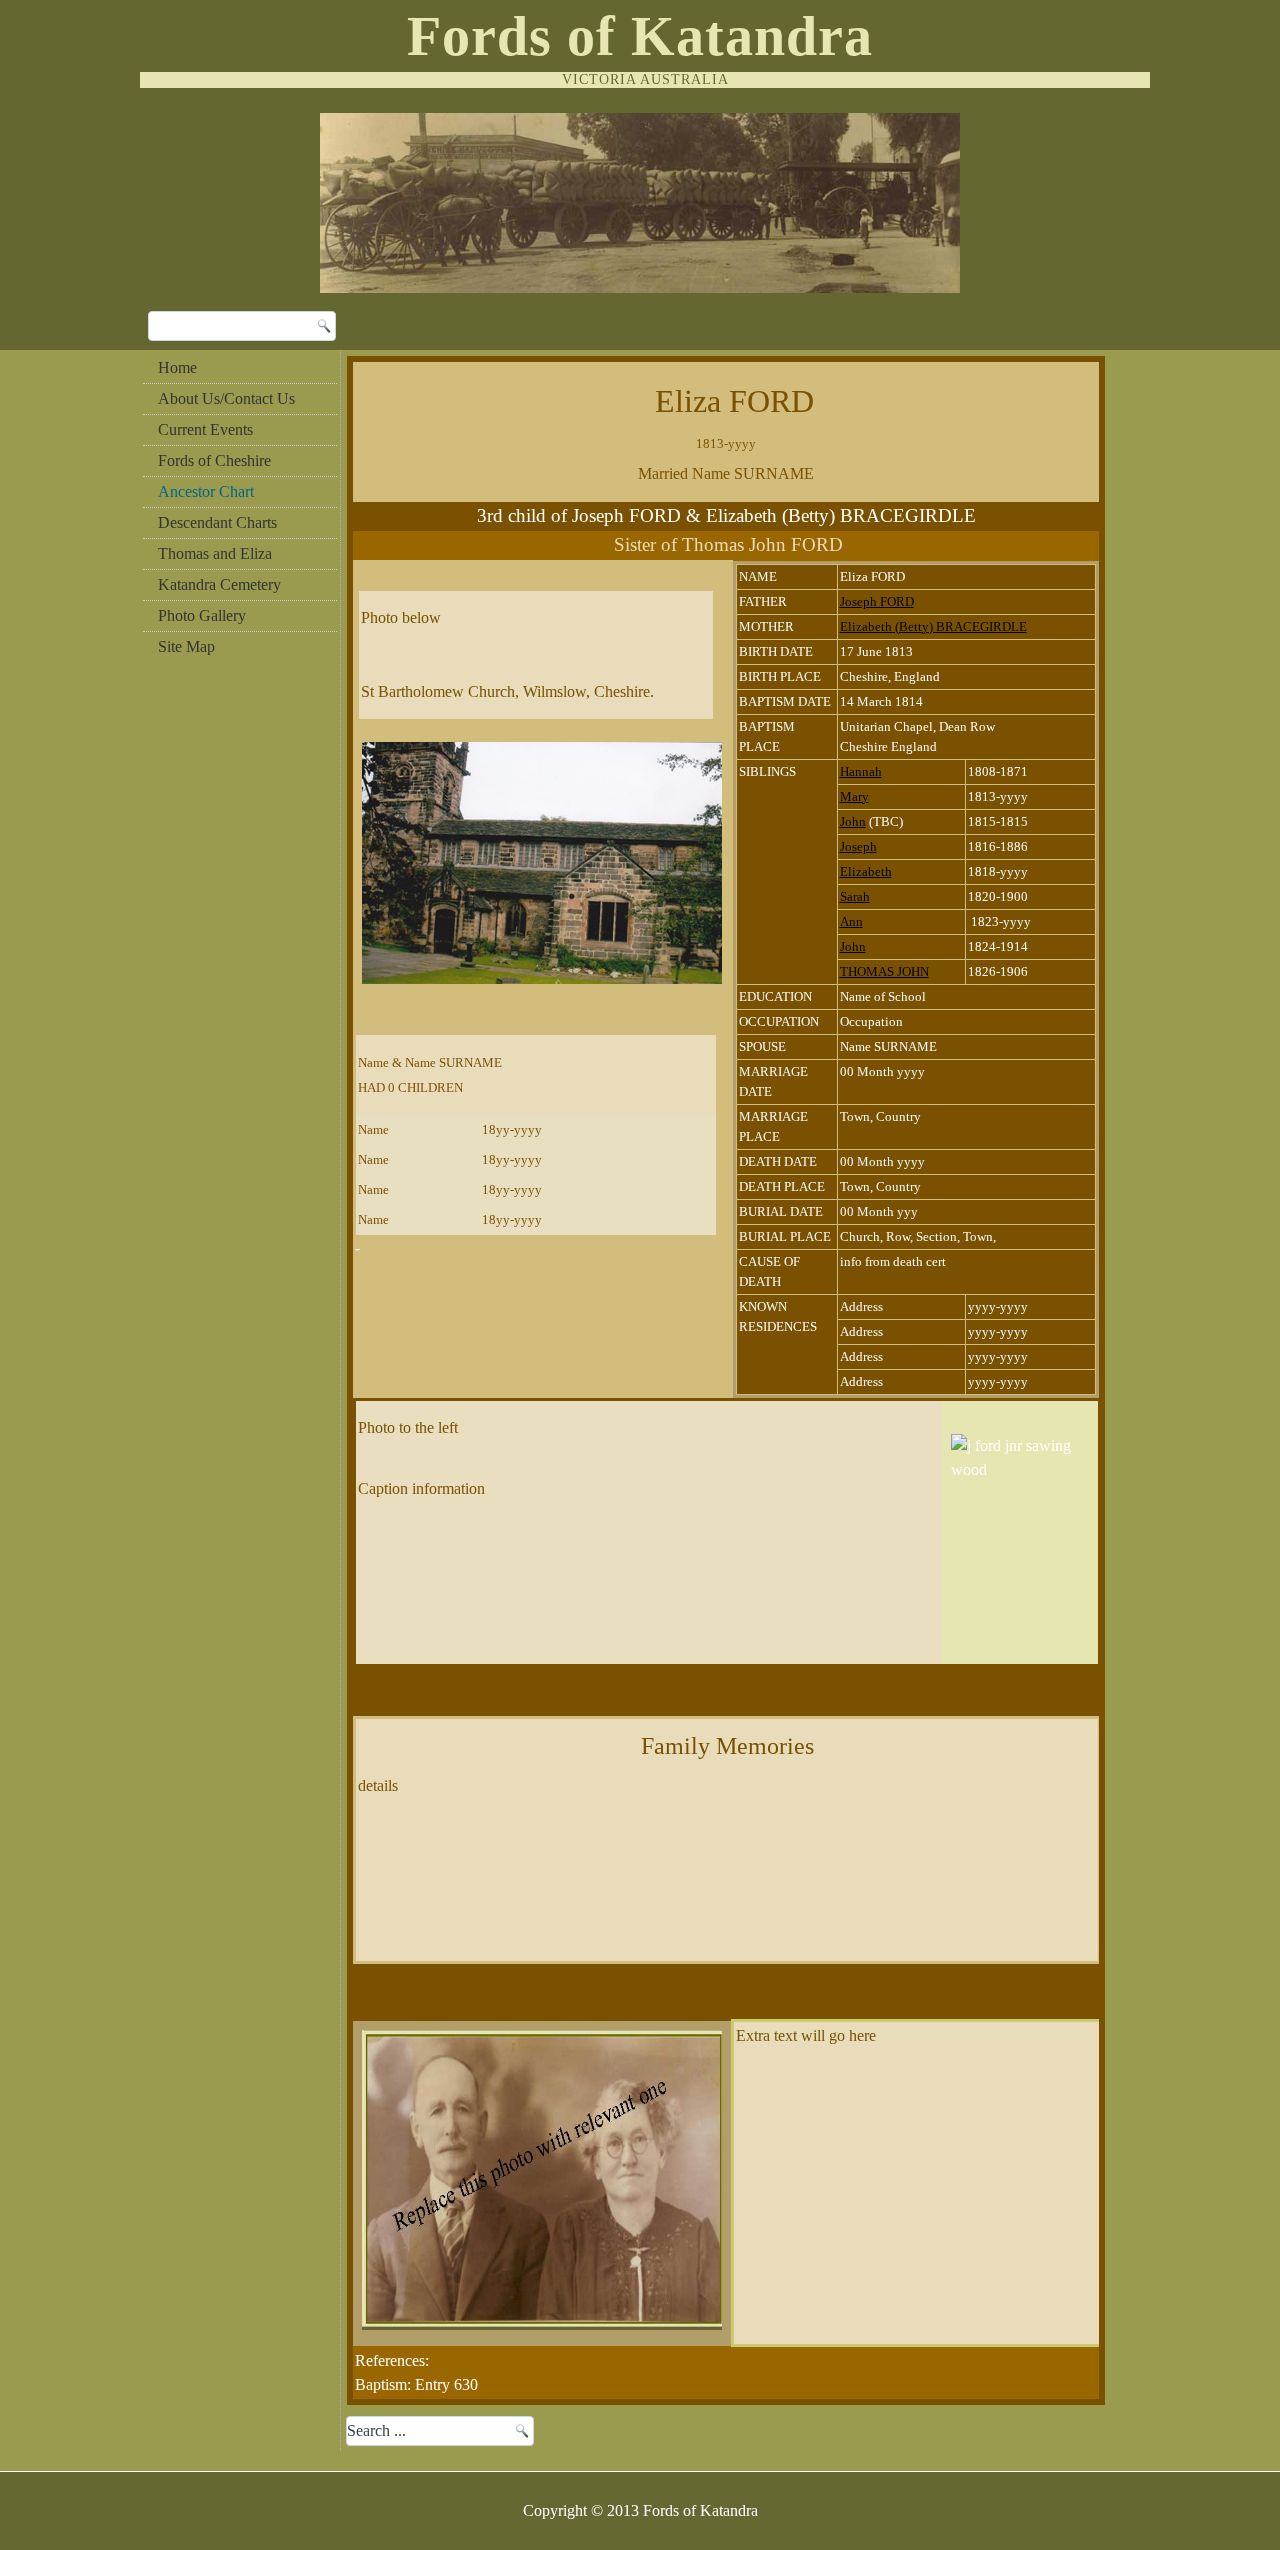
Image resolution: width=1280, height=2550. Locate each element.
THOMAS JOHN (884, 971)
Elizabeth (866, 871)
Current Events (205, 429)
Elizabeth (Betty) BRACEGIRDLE (933, 626)
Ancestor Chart (206, 491)
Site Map (186, 646)
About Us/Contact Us (226, 398)
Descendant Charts (217, 522)
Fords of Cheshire (214, 460)
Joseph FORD (877, 601)
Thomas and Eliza (215, 553)
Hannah (861, 771)
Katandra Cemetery (219, 584)
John (853, 821)
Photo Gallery (202, 615)
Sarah (855, 896)
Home (177, 367)
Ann (851, 921)
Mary (854, 796)
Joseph (858, 846)
